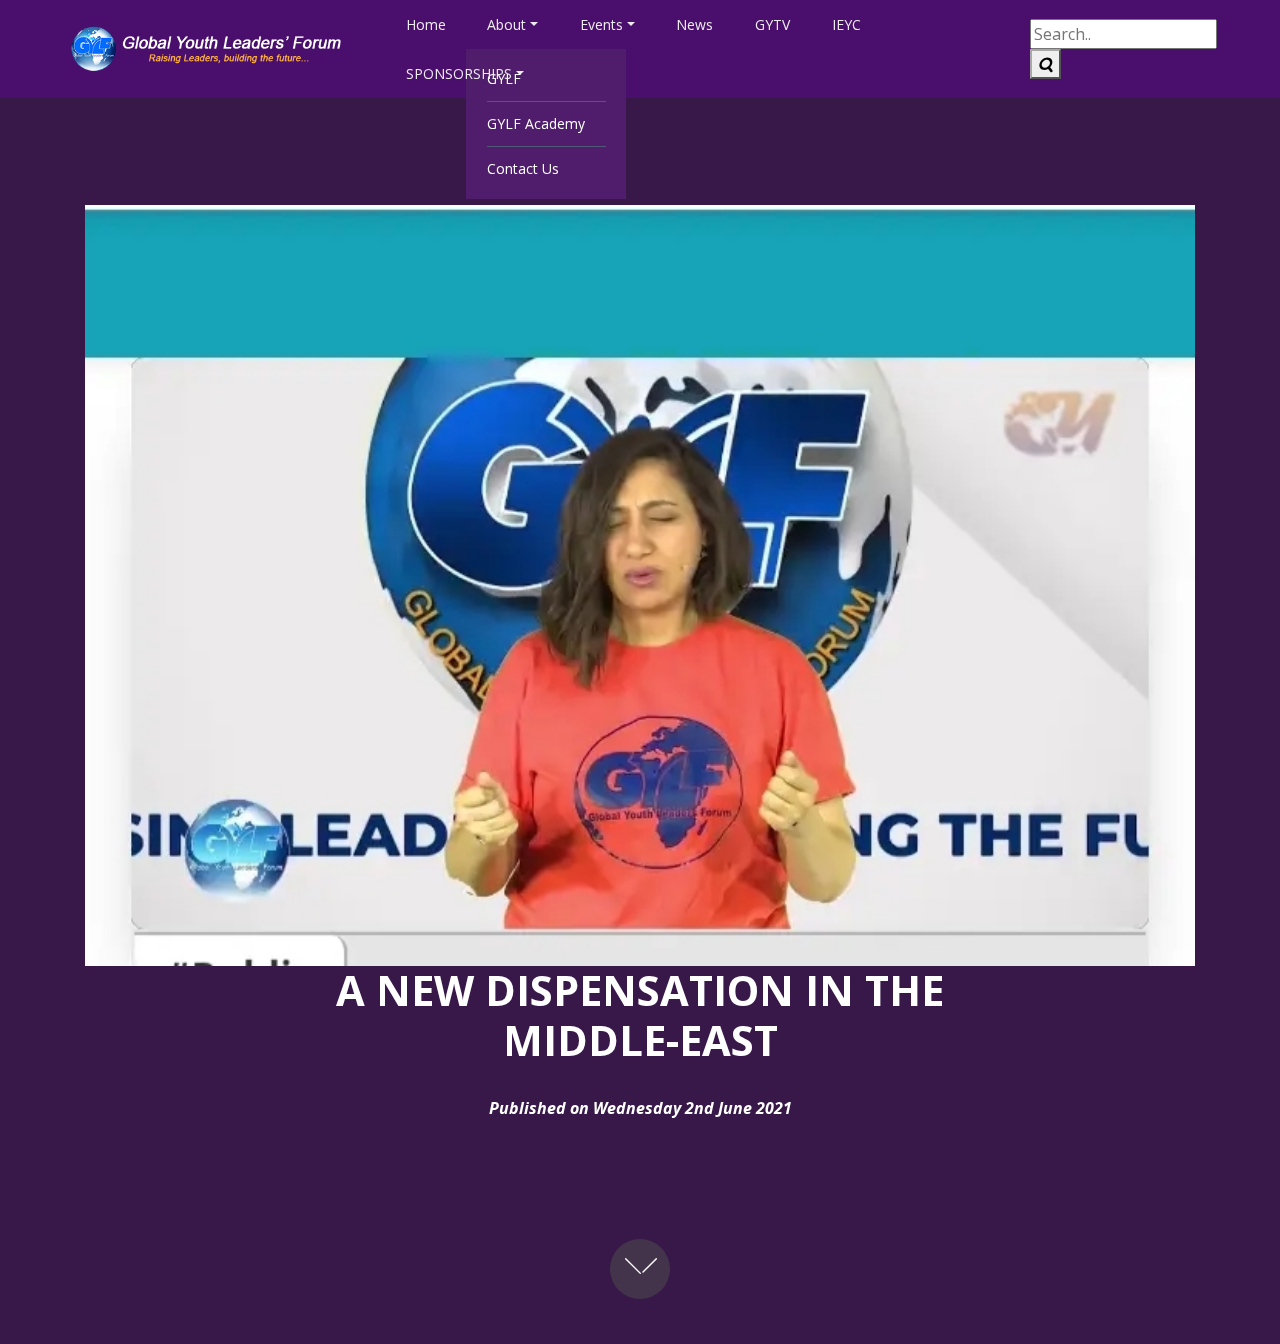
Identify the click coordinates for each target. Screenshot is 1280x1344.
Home (426, 24)
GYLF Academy (536, 123)
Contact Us (523, 168)
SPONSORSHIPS (459, 73)
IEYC (846, 24)
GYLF (504, 78)
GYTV (772, 24)
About (506, 24)
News (694, 24)
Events (601, 24)
